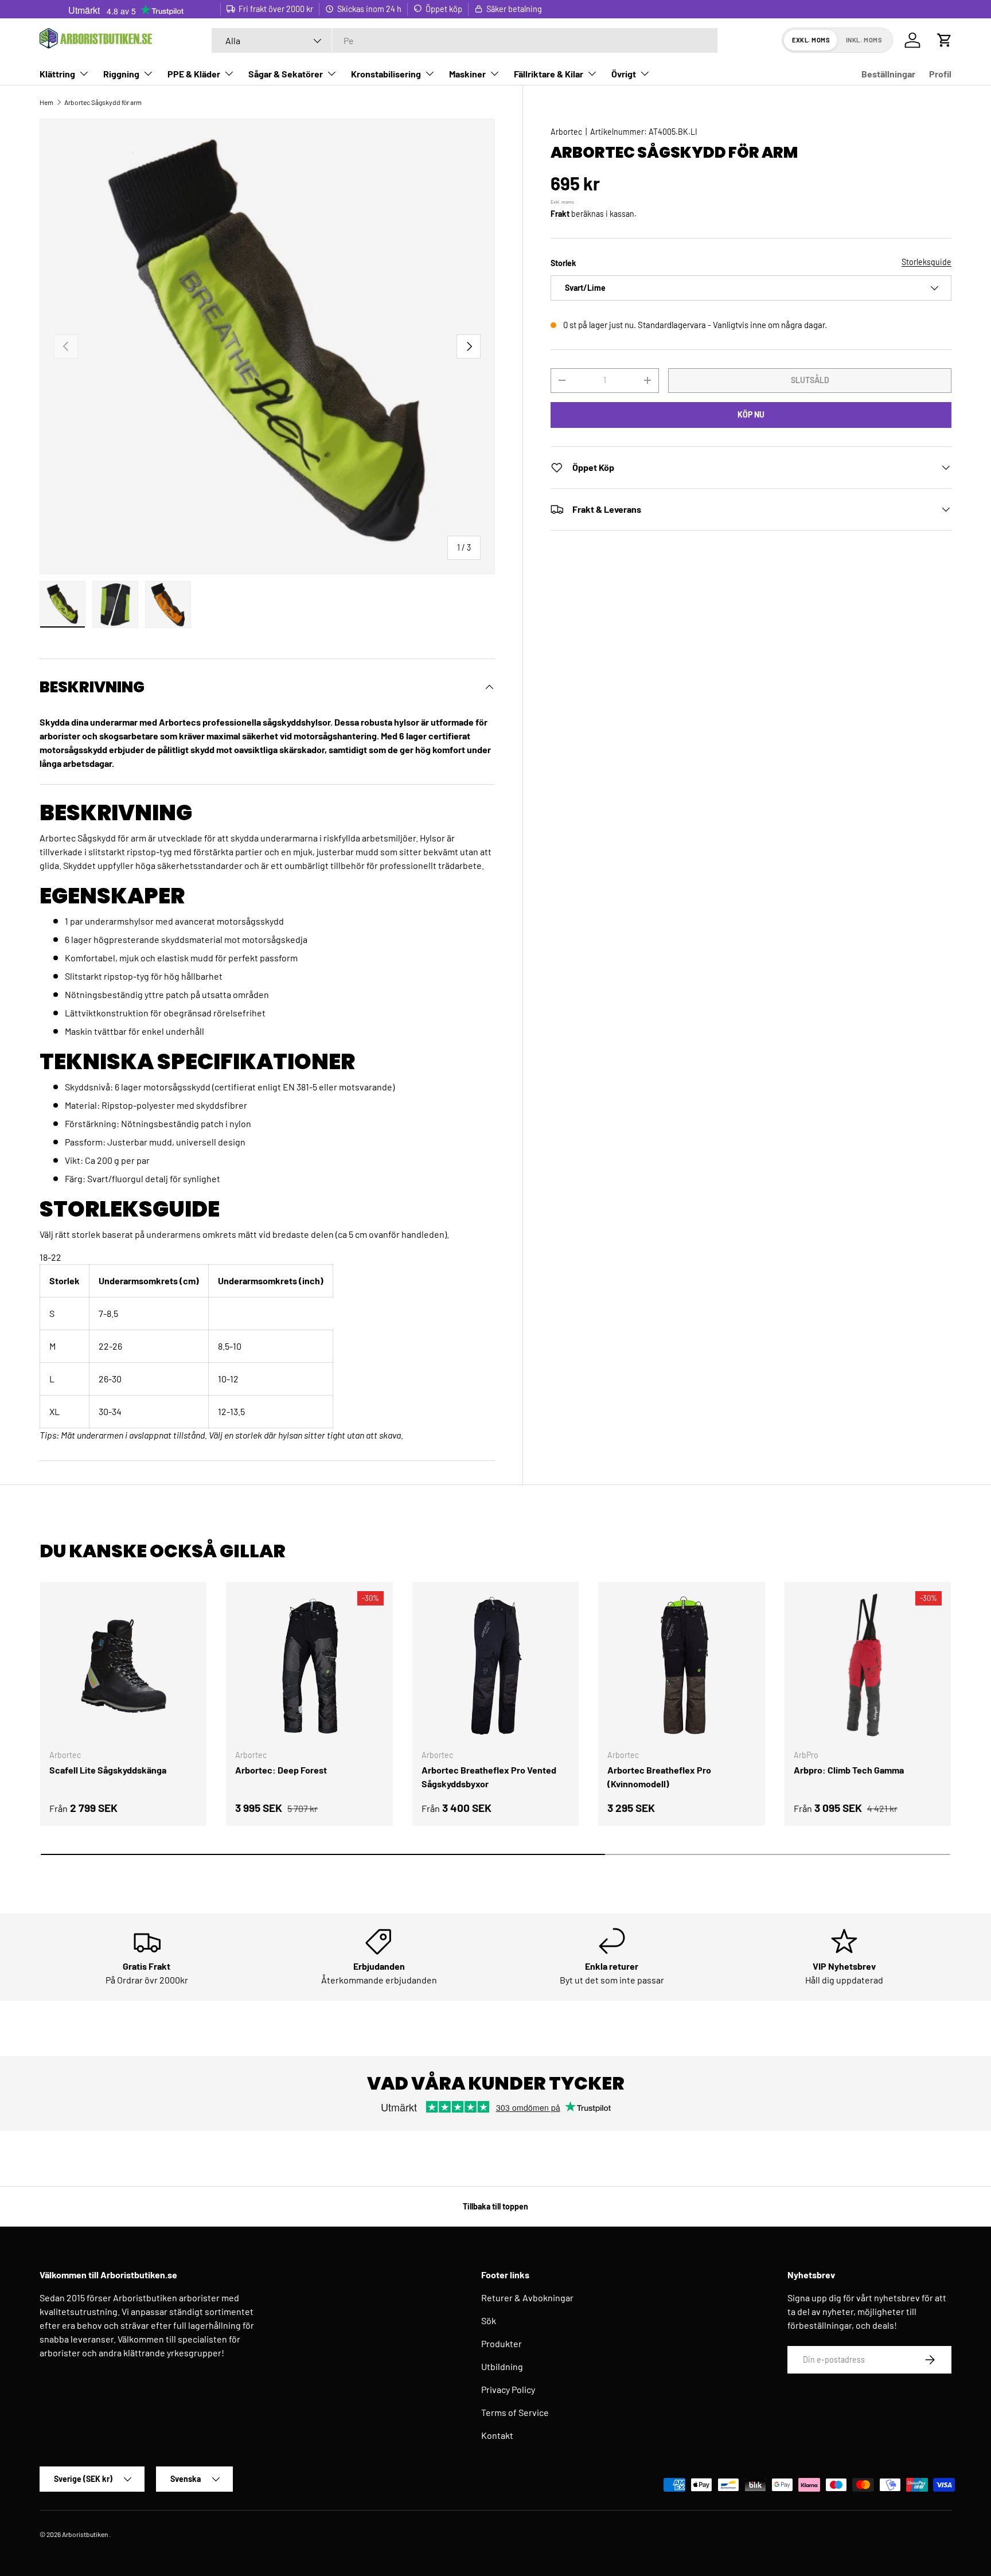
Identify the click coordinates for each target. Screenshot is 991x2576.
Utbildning (502, 2366)
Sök (489, 2320)
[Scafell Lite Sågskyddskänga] (123, 1665)
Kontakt (497, 2435)
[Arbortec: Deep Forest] (309, 1665)
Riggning (121, 74)
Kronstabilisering (386, 74)
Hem (46, 102)
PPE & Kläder (194, 74)
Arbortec (566, 132)
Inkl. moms (864, 40)
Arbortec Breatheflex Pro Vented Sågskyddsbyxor (489, 1777)
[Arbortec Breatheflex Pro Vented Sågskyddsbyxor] (495, 1665)
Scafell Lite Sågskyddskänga (108, 1770)
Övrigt (624, 74)
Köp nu (751, 414)
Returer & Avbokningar (527, 2298)
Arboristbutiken (85, 2534)
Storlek (563, 262)
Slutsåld (810, 380)
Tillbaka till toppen (495, 2206)
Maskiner (467, 74)
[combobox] (465, 40)
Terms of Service (515, 2412)
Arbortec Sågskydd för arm (103, 102)
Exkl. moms (811, 40)
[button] (945, 40)
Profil (940, 74)
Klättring (57, 74)
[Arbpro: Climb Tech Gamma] (868, 1665)
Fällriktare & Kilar (549, 74)
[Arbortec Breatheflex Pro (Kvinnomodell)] (681, 1665)
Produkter (502, 2343)
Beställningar (888, 74)
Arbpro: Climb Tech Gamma (849, 1770)
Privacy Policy (508, 2389)
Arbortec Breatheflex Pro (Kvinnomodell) (659, 1777)
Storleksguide (926, 261)
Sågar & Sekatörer (286, 74)
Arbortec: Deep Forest (281, 1770)
